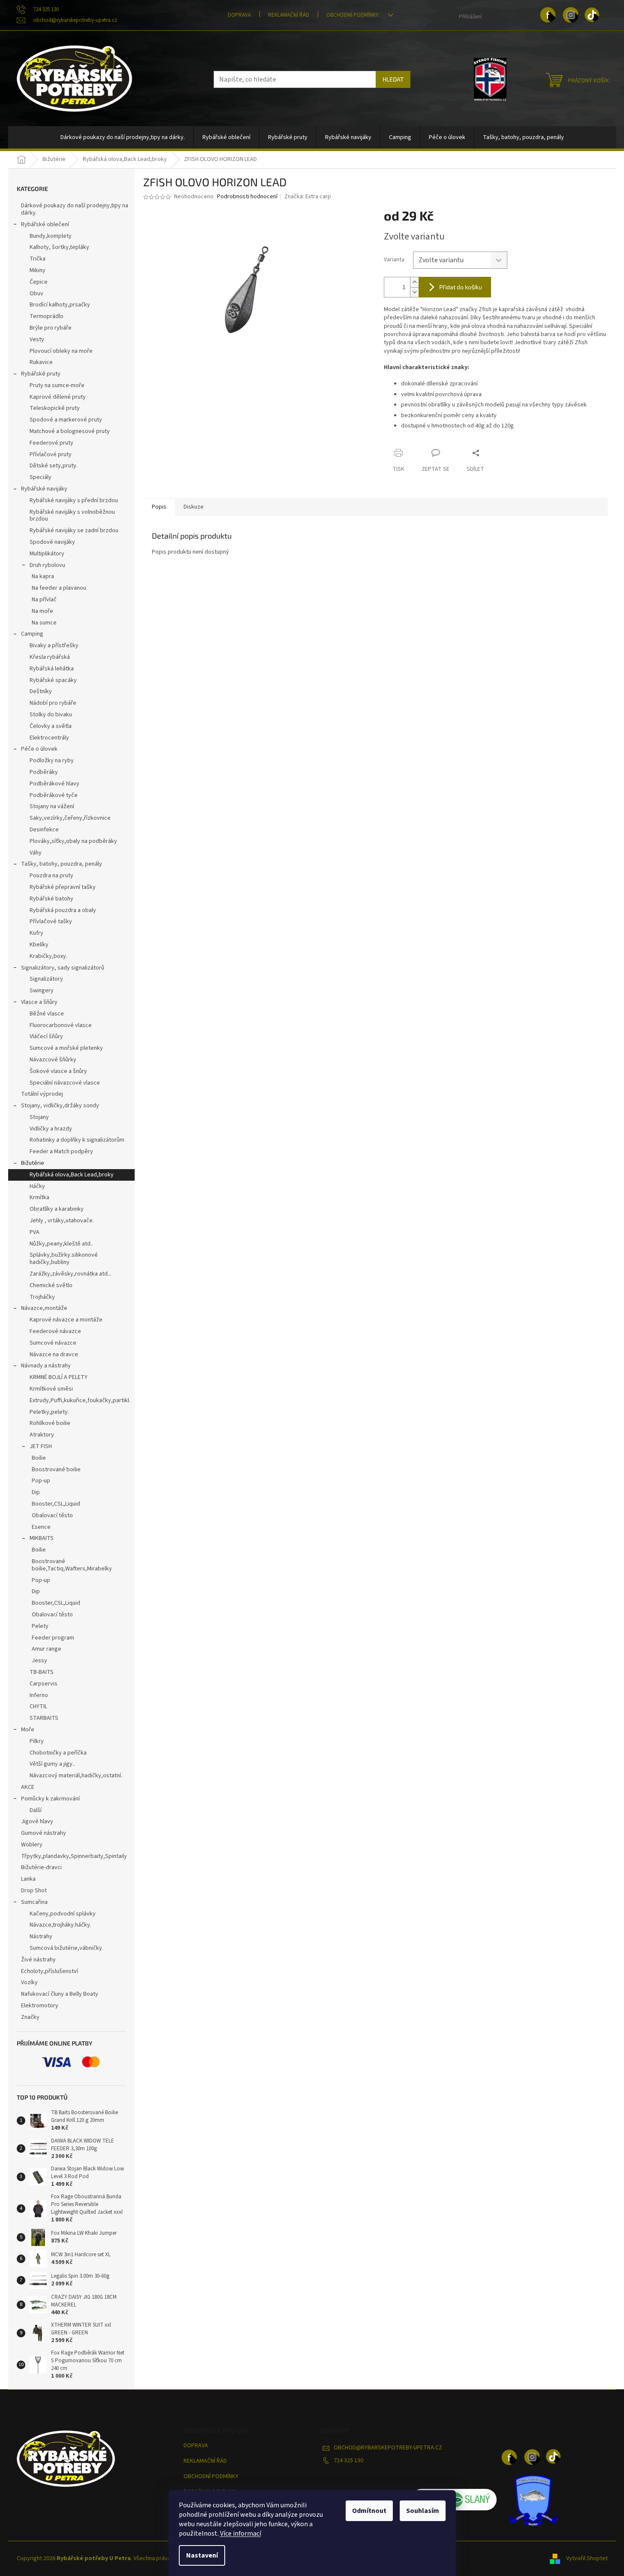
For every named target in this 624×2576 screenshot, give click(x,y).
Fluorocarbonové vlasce (61, 1025)
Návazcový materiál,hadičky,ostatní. (76, 1776)
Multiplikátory (47, 554)
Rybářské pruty (41, 374)
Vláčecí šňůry (46, 1036)
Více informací (241, 2534)
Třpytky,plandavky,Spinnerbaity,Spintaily (74, 1856)
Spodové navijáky (52, 542)
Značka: (308, 197)
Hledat (393, 79)
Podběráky (44, 772)
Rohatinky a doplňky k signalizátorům (77, 1140)
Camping (32, 634)
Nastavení (202, 2555)
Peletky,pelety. (49, 1412)
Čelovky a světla (51, 726)
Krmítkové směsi (51, 1389)
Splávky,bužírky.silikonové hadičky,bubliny (64, 1259)
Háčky (37, 1186)
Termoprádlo (47, 316)
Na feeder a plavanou (59, 588)
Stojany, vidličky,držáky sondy (60, 1106)
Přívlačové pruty (51, 455)
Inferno (39, 1695)
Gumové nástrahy (44, 1833)
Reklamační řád (289, 15)
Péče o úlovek (39, 749)
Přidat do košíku (461, 287)
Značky (30, 2017)
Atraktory (42, 1435)
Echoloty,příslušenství (50, 1971)
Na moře (42, 611)
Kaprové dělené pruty (58, 397)
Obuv (36, 294)
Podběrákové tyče (54, 795)
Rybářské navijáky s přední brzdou (74, 500)
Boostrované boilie (56, 1470)
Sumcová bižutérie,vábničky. (66, 1948)
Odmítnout (369, 2511)
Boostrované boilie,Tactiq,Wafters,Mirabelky (72, 1565)
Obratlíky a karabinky (57, 1209)
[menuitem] (123, 137)
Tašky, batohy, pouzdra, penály (62, 864)
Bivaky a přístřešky (54, 646)
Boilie (39, 1458)
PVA (35, 1232)
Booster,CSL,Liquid (56, 1504)
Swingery (42, 991)
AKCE (28, 1787)
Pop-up (41, 1481)
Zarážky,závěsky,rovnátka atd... (71, 1274)
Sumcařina (34, 1902)
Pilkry (37, 1741)
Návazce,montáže (44, 1308)
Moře (28, 1730)
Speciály (41, 477)
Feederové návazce (55, 1331)
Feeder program (53, 1638)
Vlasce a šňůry (39, 1002)
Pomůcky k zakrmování (50, 1799)
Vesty (37, 339)
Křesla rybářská (50, 657)
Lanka (28, 1879)
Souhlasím (423, 2511)
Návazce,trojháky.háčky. (60, 1925)
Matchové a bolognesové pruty (70, 431)
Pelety (40, 1626)
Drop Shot (34, 1891)
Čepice (39, 282)
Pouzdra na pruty (51, 876)
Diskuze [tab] (194, 507)
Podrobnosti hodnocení (247, 197)
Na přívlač (44, 600)
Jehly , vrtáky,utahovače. (62, 1221)
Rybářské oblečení (45, 224)
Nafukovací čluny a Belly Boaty (60, 1994)
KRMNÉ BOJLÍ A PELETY (59, 1377)
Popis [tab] (159, 507)
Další (36, 1810)
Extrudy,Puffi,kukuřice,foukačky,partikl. (80, 1400)
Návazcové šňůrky (53, 1060)
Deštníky (41, 691)
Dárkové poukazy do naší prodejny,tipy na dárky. (75, 209)
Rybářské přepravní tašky (63, 887)
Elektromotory (40, 2006)
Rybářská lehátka (52, 669)
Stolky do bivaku (51, 715)
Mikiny (38, 270)
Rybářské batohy (51, 899)
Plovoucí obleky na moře (61, 351)
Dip (36, 1492)
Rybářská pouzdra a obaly (63, 910)
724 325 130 (348, 2461)
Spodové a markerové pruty (66, 420)
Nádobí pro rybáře (53, 703)
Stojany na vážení (52, 806)
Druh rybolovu (47, 565)
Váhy (36, 853)
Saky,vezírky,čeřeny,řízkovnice (70, 818)
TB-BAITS (42, 1672)
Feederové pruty (51, 443)
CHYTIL (38, 1706)
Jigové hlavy (37, 1821)
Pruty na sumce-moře (57, 385)
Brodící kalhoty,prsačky (60, 305)
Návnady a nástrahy (46, 1366)
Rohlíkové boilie (50, 1423)
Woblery (32, 1845)
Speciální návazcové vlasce (65, 1083)
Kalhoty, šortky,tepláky (59, 247)
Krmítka (39, 1197)
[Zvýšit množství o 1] (414, 282)
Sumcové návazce (53, 1343)
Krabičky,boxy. (48, 956)
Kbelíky (39, 945)
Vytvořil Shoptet (587, 2558)
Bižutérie (33, 1163)
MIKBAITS (42, 1538)
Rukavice (41, 362)
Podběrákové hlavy (54, 784)
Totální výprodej (42, 1094)
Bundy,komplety (51, 236)
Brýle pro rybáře (51, 328)
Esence (41, 1527)
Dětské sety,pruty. (54, 466)
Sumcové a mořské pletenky (66, 1048)
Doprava (239, 15)
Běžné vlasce (47, 1014)
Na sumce (44, 623)
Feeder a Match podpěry (61, 1152)
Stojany (39, 1117)
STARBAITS (44, 1718)
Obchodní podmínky (353, 15)
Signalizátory (46, 979)
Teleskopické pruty (55, 408)
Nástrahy (41, 1937)
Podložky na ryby (52, 761)
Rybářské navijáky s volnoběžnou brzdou (72, 516)
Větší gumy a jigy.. (52, 1764)
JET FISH (41, 1446)
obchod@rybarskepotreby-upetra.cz (388, 2448)
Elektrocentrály (49, 738)
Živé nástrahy (38, 1960)
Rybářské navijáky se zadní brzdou (74, 530)
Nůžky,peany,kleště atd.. (61, 1244)
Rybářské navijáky (44, 489)
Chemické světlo (51, 1285)
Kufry (36, 933)
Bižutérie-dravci (41, 1867)
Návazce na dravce (54, 1355)
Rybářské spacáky (53, 680)
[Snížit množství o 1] (414, 292)
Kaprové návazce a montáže (66, 1320)
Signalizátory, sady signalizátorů (63, 968)
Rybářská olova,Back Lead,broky (72, 1175)
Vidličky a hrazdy (51, 1129)
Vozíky (29, 1982)
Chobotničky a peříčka (58, 1753)
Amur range (47, 1649)
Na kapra (43, 576)
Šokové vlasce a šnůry (58, 1071)
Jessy (39, 1661)
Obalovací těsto (52, 1515)
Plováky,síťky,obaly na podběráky (73, 841)
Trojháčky (42, 1297)
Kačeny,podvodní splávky (63, 1914)
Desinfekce (44, 830)
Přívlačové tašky (51, 921)
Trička (38, 259)
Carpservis (44, 1684)
